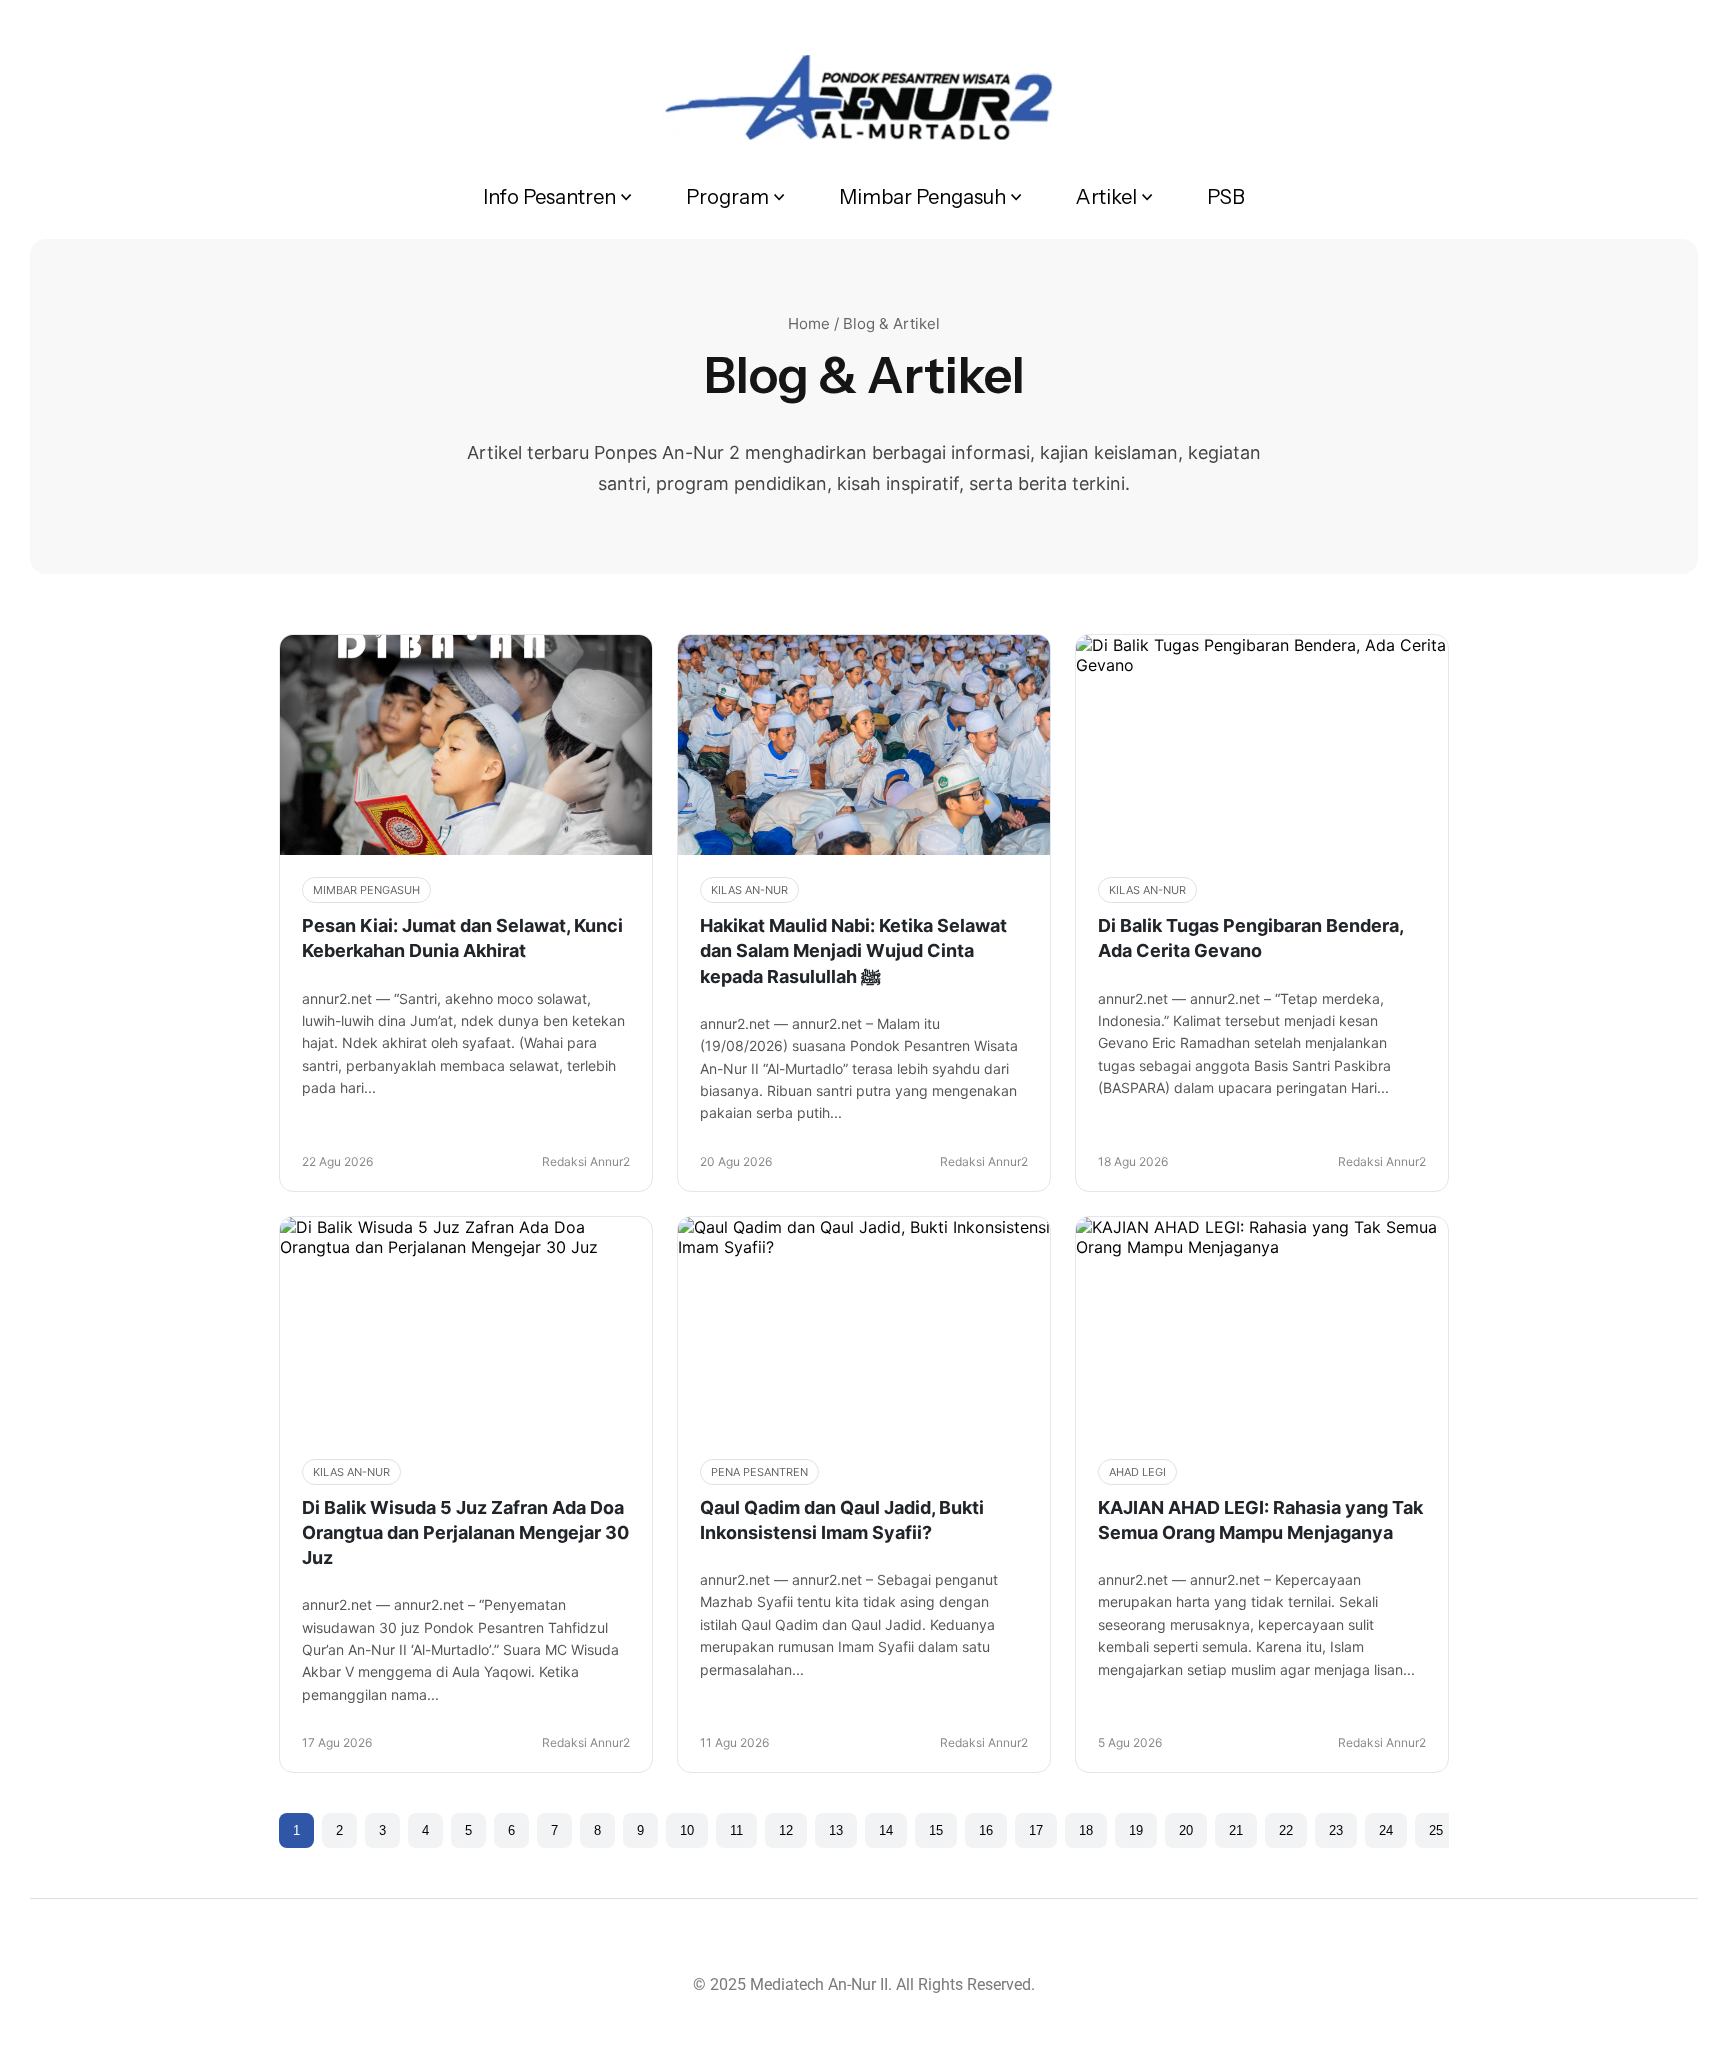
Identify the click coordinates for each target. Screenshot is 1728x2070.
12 (786, 1830)
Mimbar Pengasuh (922, 197)
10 (687, 1830)
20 (1186, 1830)
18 (1086, 1830)
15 (936, 1830)
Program (727, 197)
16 (986, 1830)
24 (1386, 1830)
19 (1136, 1830)
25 (1436, 1830)
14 (886, 1830)
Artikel (1106, 197)
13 (836, 1830)
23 (1336, 1830)
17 (1036, 1830)
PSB (1226, 197)
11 (736, 1830)
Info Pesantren (549, 197)
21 (1236, 1830)
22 (1286, 1830)
